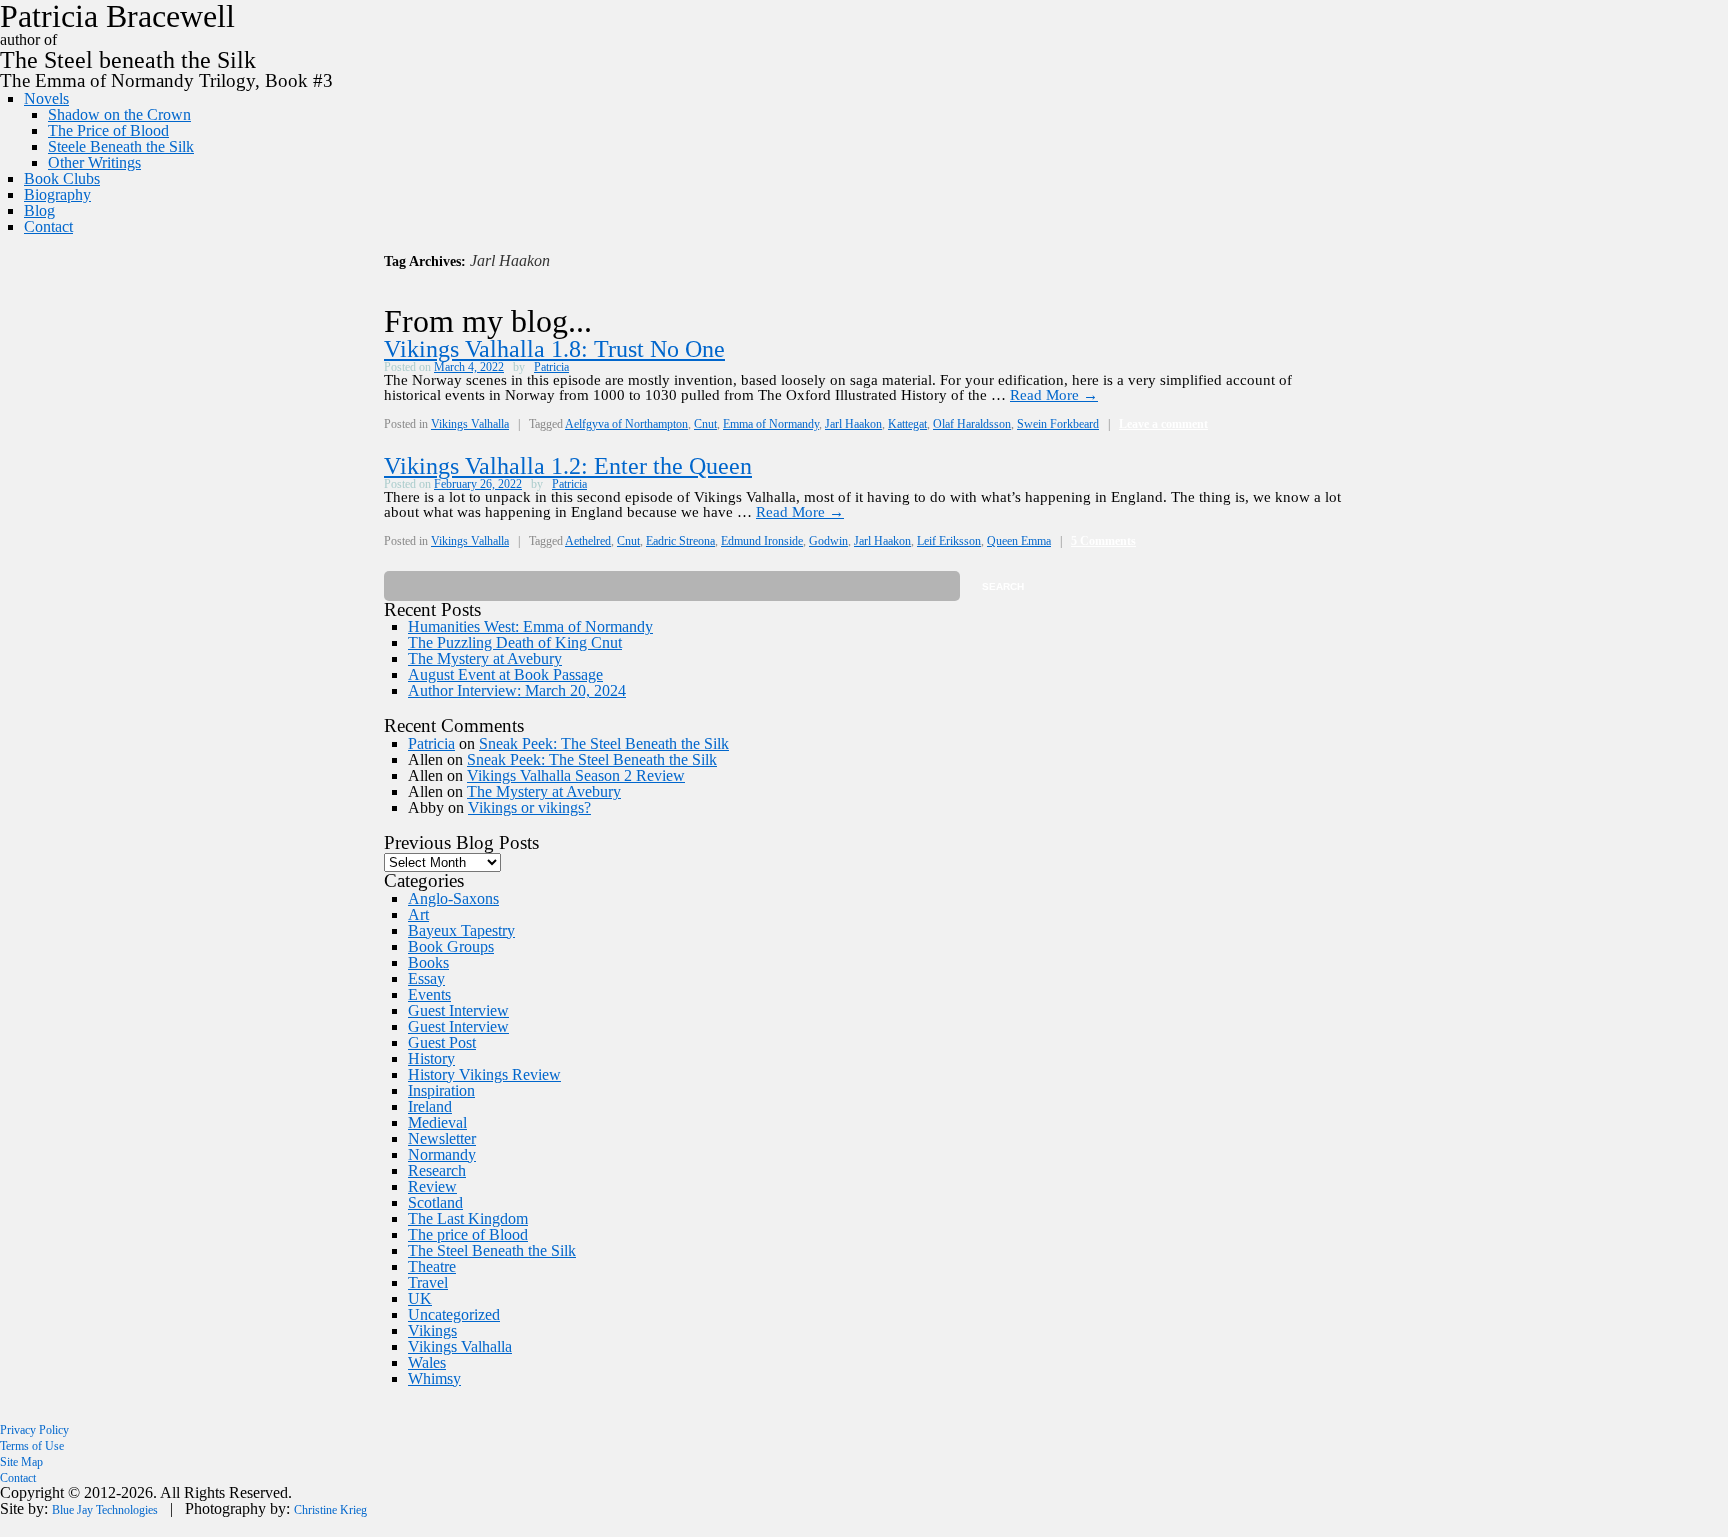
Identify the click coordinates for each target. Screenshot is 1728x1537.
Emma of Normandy (771, 424)
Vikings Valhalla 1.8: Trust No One (554, 349)
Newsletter (442, 1138)
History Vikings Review (484, 1074)
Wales (427, 1362)
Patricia (551, 367)
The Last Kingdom (468, 1218)
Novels (46, 98)
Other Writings (94, 162)
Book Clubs (62, 178)
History (431, 1058)
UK (420, 1298)
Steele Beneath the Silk (121, 146)
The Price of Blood (108, 130)
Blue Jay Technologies (105, 1510)
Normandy (442, 1154)
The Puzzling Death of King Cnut (515, 642)
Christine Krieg (330, 1510)
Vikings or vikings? (529, 807)
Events (429, 994)
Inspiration (441, 1090)
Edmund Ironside (762, 541)
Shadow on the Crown (119, 114)
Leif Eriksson (949, 541)
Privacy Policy (34, 1430)
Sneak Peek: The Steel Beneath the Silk (604, 743)
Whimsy (434, 1378)
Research (437, 1170)
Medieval (437, 1122)
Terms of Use (32, 1446)
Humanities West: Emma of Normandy (530, 626)
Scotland (435, 1202)
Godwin (828, 541)
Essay (426, 978)
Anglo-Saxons (453, 898)
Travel (428, 1282)
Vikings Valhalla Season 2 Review (576, 775)
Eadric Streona (680, 541)
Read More (1054, 395)
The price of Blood (468, 1234)
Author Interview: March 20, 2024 (517, 690)
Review (432, 1186)
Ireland (430, 1106)
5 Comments (1103, 541)
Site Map (21, 1462)
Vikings (432, 1330)
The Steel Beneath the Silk (492, 1250)
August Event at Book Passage (505, 674)
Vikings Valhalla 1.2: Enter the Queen (568, 466)
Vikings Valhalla (470, 424)
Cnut (705, 424)
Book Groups (451, 946)
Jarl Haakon (853, 424)
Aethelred (588, 541)
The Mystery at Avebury (485, 658)
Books (428, 962)
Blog (39, 210)
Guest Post (442, 1042)
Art (418, 914)
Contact (48, 226)
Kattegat (907, 424)
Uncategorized (454, 1314)
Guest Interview (458, 1010)
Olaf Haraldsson (972, 424)
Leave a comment (1163, 424)
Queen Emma (1019, 541)
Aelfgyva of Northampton (626, 424)
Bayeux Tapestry (461, 930)
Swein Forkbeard (1058, 424)
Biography (57, 194)
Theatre (432, 1266)
